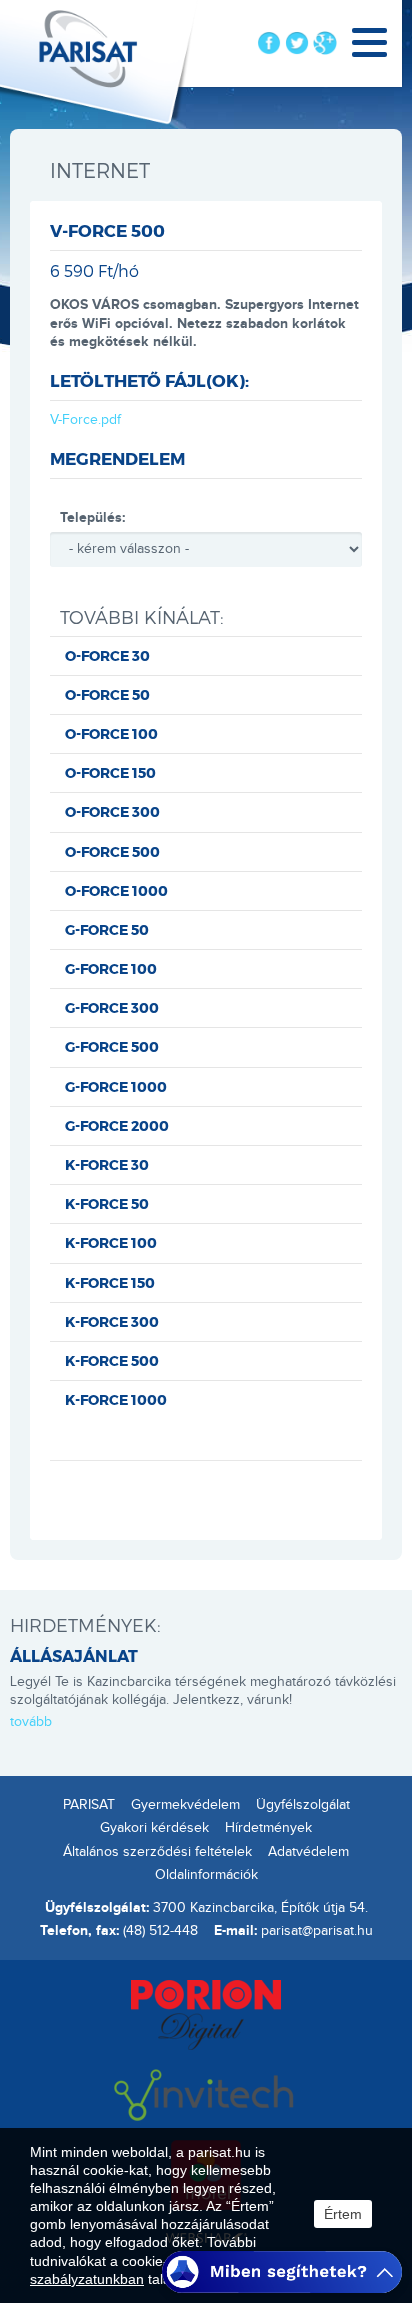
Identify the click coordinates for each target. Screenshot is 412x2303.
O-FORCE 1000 (116, 890)
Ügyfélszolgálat (303, 1805)
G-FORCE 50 (107, 929)
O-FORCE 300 (112, 811)
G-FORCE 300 (112, 1007)
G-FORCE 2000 (117, 1125)
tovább (31, 1722)
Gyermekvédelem (185, 1805)
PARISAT (89, 1805)
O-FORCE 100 (111, 733)
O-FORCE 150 (110, 772)
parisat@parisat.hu (317, 1931)
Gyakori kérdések (154, 1828)
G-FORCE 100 (111, 968)
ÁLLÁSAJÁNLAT (74, 1655)
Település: (92, 517)
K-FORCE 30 (107, 1164)
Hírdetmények (268, 1828)
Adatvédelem (308, 1852)
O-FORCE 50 (107, 694)
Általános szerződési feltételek (157, 1852)
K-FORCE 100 (111, 1242)
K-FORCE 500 (112, 1360)
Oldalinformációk (206, 1875)
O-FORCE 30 (107, 655)
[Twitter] (297, 43)
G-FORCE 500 (112, 1046)
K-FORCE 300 (112, 1321)
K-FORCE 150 (110, 1282)
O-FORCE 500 (112, 851)
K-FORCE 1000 (116, 1399)
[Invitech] (206, 2093)
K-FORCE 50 (107, 1203)
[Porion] (206, 2013)
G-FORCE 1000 (116, 1086)
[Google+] (325, 43)
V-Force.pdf (85, 420)
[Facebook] (269, 43)
